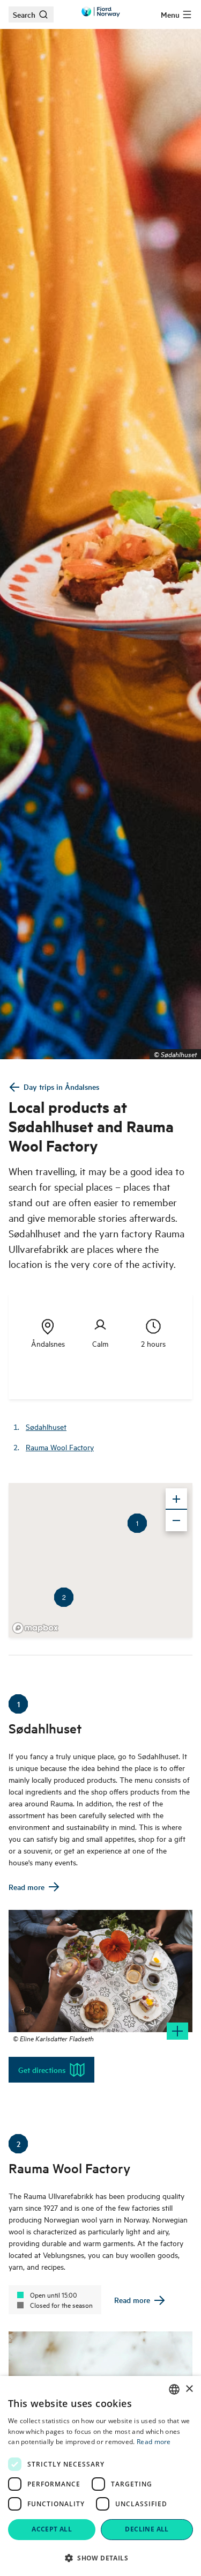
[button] (100, 2558)
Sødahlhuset (46, 1426)
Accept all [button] (52, 2529)
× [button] (189, 2389)
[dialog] (100, 2476)
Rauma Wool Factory (60, 1447)
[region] (100, 1560)
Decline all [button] (147, 2529)
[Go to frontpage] (101, 12)
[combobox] (174, 2389)
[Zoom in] (176, 1499)
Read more (154, 2442)
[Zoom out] (176, 1520)
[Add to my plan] (177, 2031)
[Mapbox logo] (35, 1628)
